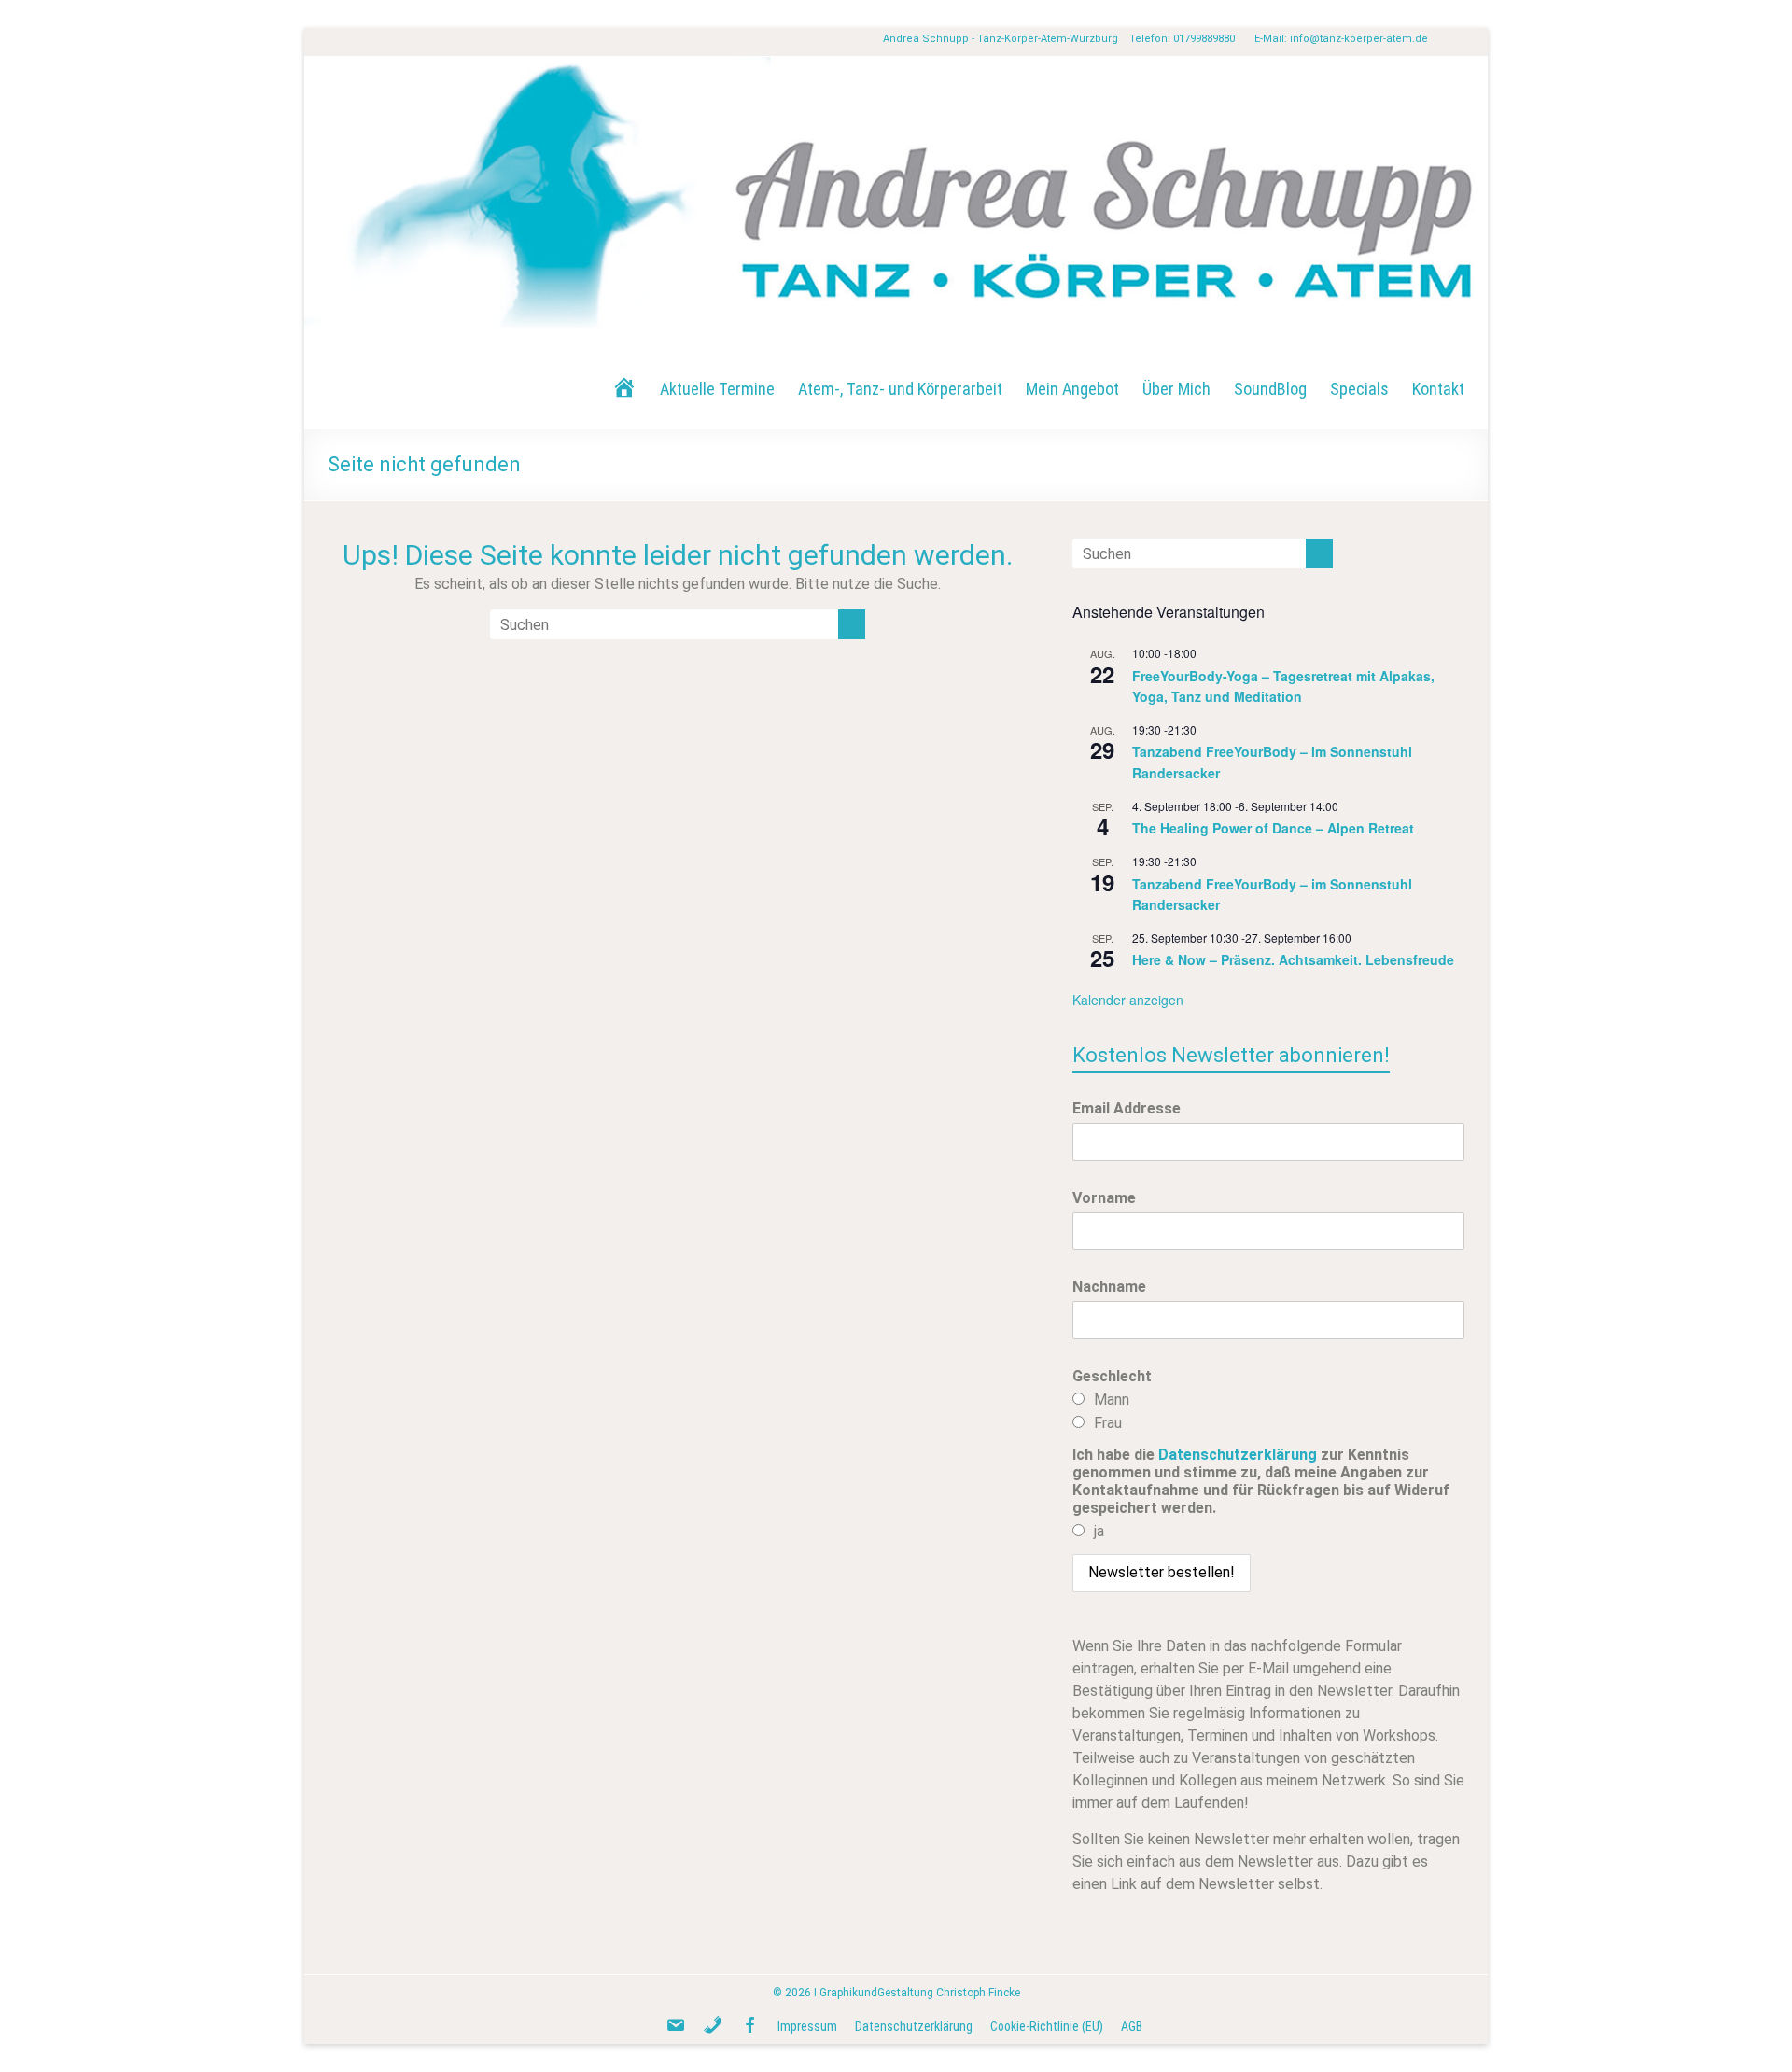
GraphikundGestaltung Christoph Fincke (920, 1993)
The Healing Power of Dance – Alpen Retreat (1273, 828)
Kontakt (1438, 389)
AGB (1132, 2026)
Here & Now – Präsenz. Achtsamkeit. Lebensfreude (1293, 959)
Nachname (1109, 1287)
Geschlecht (1112, 1376)
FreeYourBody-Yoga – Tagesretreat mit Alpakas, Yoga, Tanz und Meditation (1283, 686)
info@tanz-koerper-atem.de (1359, 39)
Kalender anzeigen (1128, 1000)
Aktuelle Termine (717, 389)
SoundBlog (1270, 389)
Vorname (1104, 1198)
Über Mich (1176, 389)
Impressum (807, 2026)
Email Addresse (1127, 1108)
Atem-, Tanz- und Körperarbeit (900, 389)
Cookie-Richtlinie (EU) (1047, 2026)
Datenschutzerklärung (1238, 1455)
